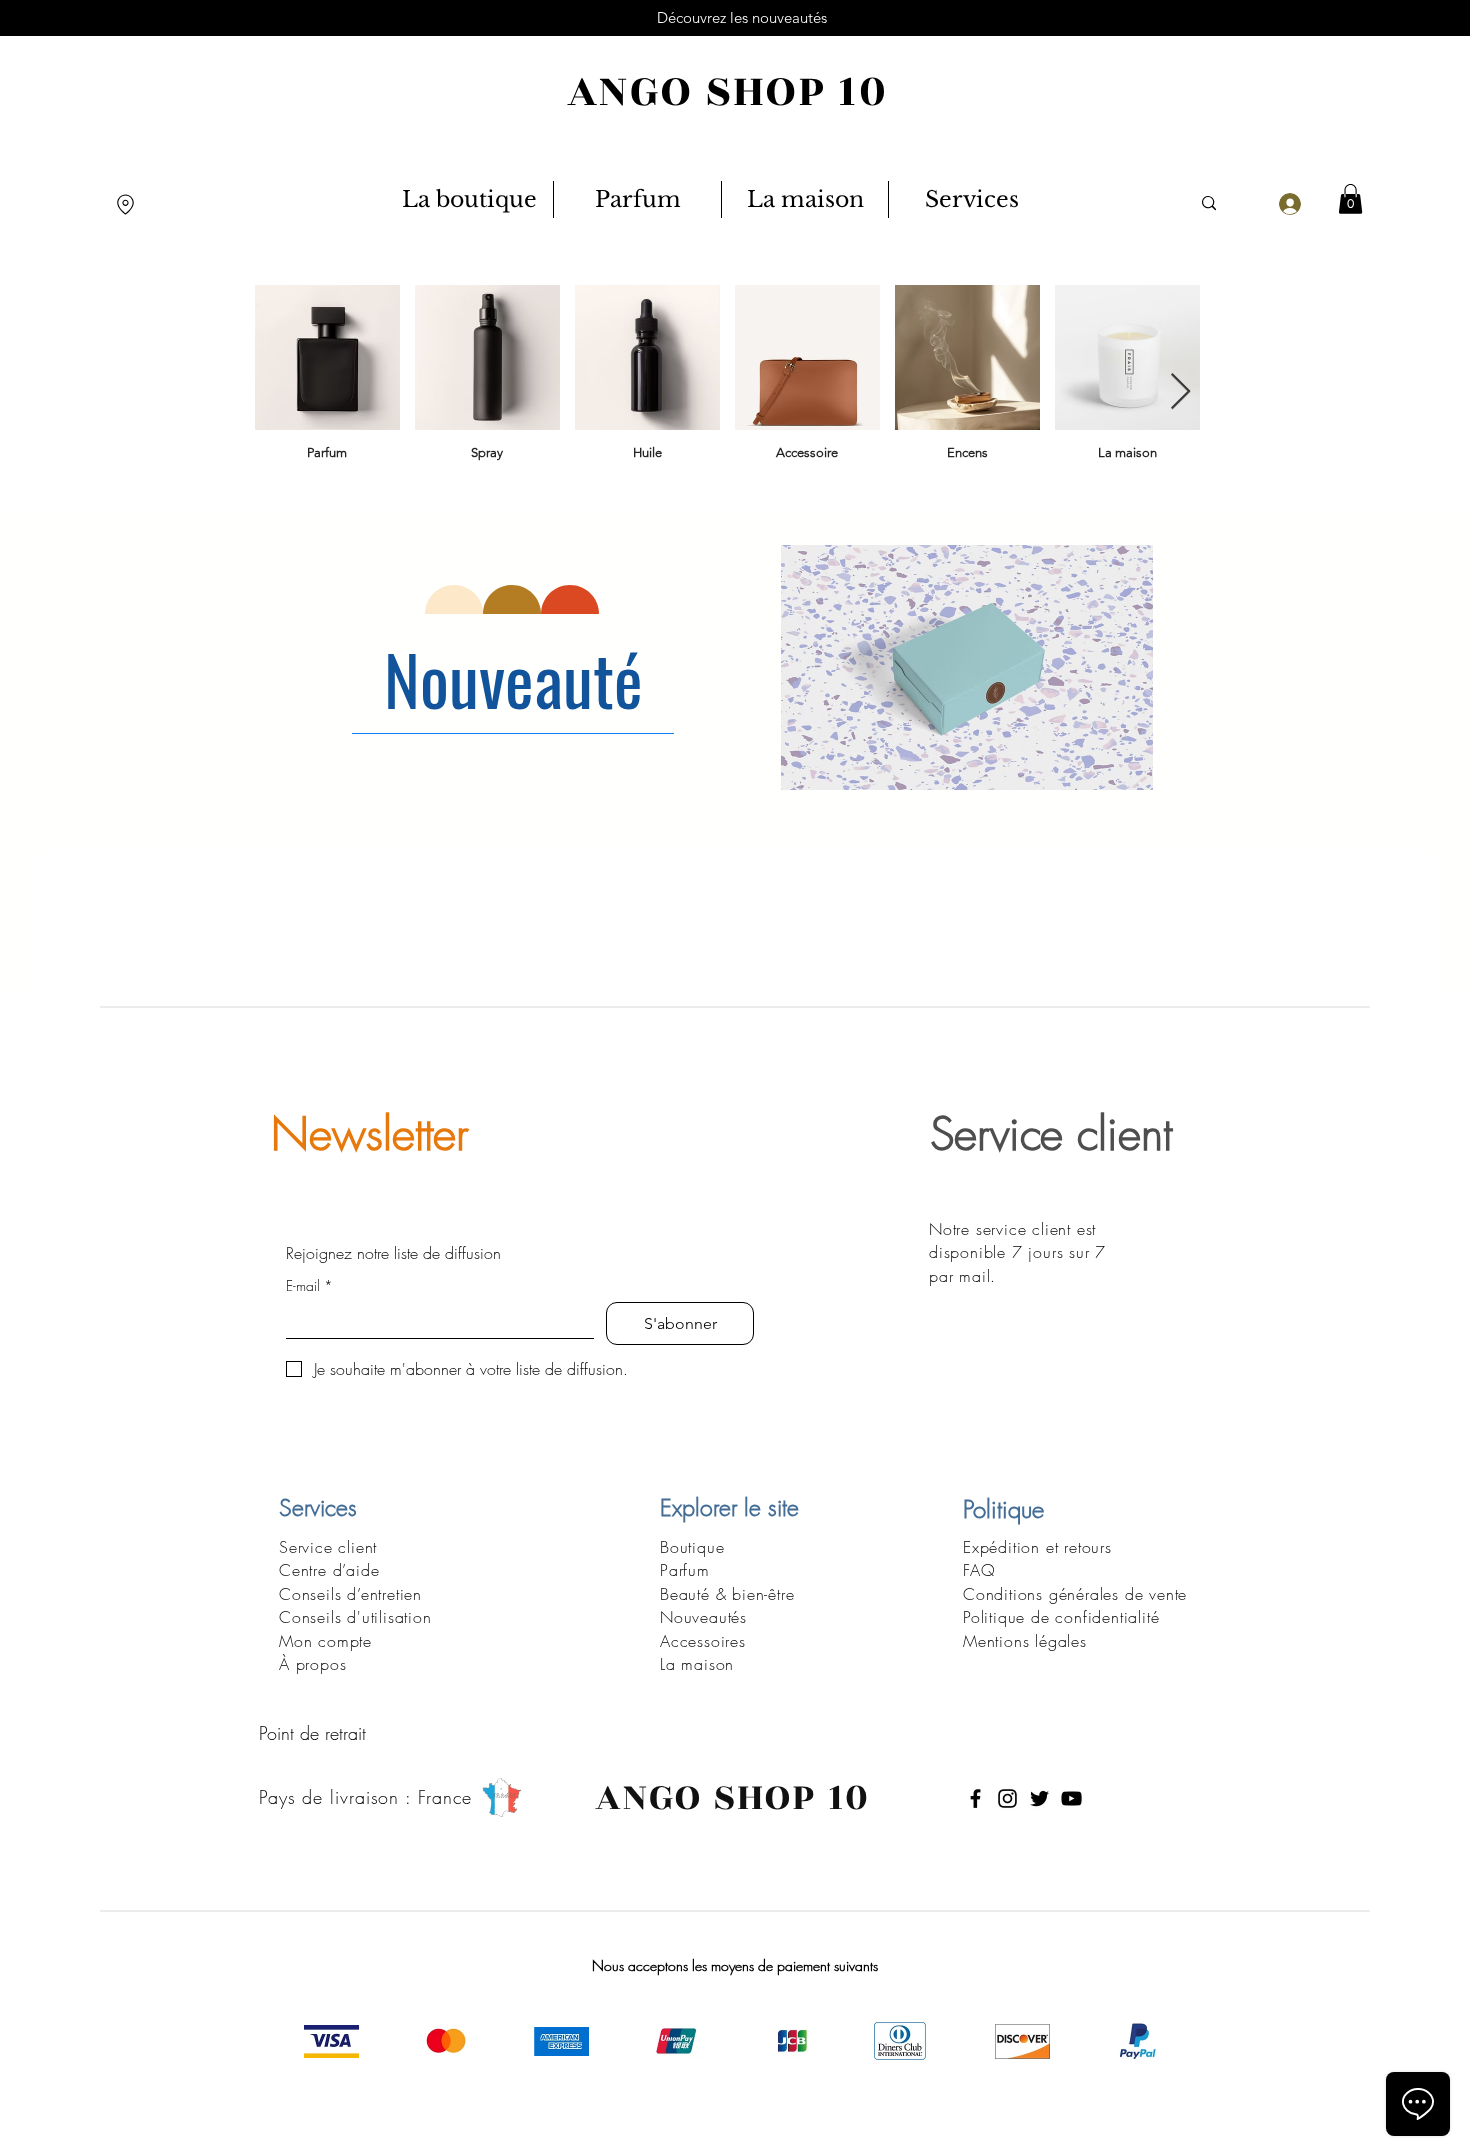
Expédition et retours (1037, 1547)
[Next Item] (1180, 392)
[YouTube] (1071, 1798)
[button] (1350, 199)
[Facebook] (975, 1798)
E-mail (309, 1285)
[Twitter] (1039, 1798)
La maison (697, 1664)
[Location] (125, 204)
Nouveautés (703, 1617)
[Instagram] (1007, 1798)
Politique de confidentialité (1061, 1617)
